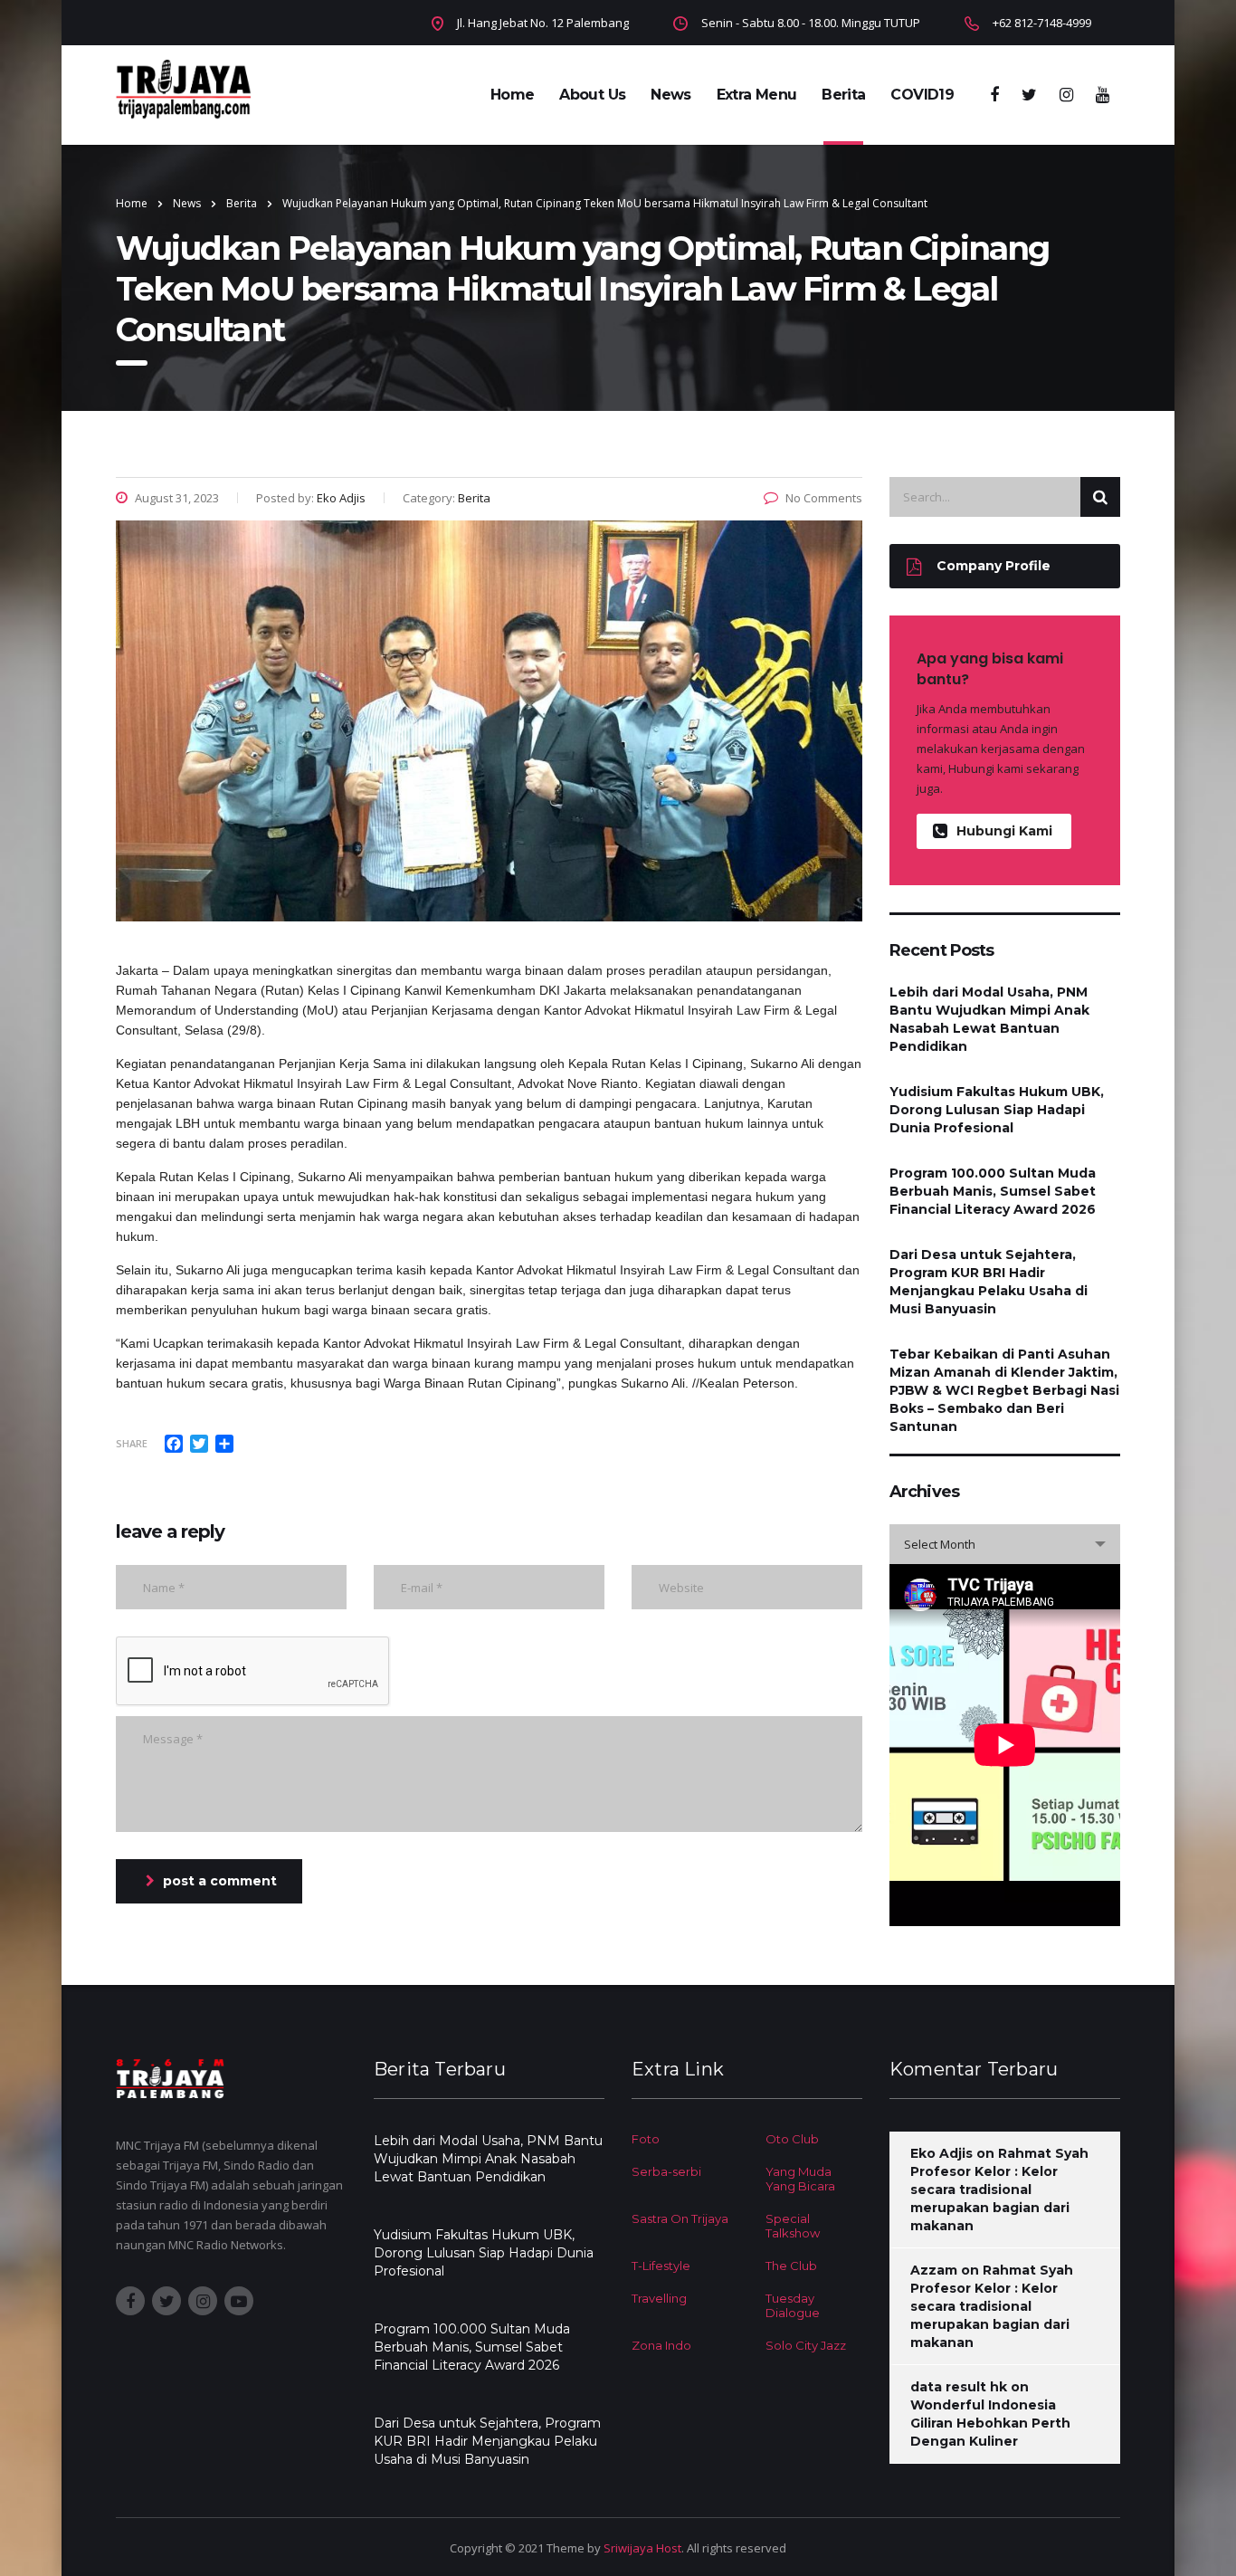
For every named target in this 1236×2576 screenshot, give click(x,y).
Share (132, 1443)
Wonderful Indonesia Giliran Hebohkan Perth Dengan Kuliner (990, 2423)
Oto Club (792, 2139)
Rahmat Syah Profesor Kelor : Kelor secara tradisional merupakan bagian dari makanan (999, 2190)
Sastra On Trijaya (680, 2218)
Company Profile (994, 566)
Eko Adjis (941, 2153)
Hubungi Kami (1004, 831)
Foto (646, 2139)
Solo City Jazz (806, 2345)
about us (592, 95)
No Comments (824, 498)
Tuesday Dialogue (793, 2305)
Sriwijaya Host (642, 2548)
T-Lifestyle (661, 2266)
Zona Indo (661, 2345)
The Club (791, 2266)
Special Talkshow (793, 2226)
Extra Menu (757, 95)
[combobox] (1005, 1544)
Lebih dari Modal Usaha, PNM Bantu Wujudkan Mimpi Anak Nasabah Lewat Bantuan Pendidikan (989, 1019)
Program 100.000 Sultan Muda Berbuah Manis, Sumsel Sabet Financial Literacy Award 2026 (993, 1191)
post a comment (220, 1881)
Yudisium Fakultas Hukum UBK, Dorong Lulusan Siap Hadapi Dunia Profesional (997, 1110)
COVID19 (922, 95)
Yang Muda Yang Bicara (800, 2179)
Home (512, 95)
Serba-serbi (666, 2171)
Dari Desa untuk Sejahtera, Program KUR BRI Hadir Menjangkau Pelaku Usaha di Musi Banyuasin (989, 1282)
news (670, 95)
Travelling (659, 2298)
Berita (843, 95)
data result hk (959, 2387)
